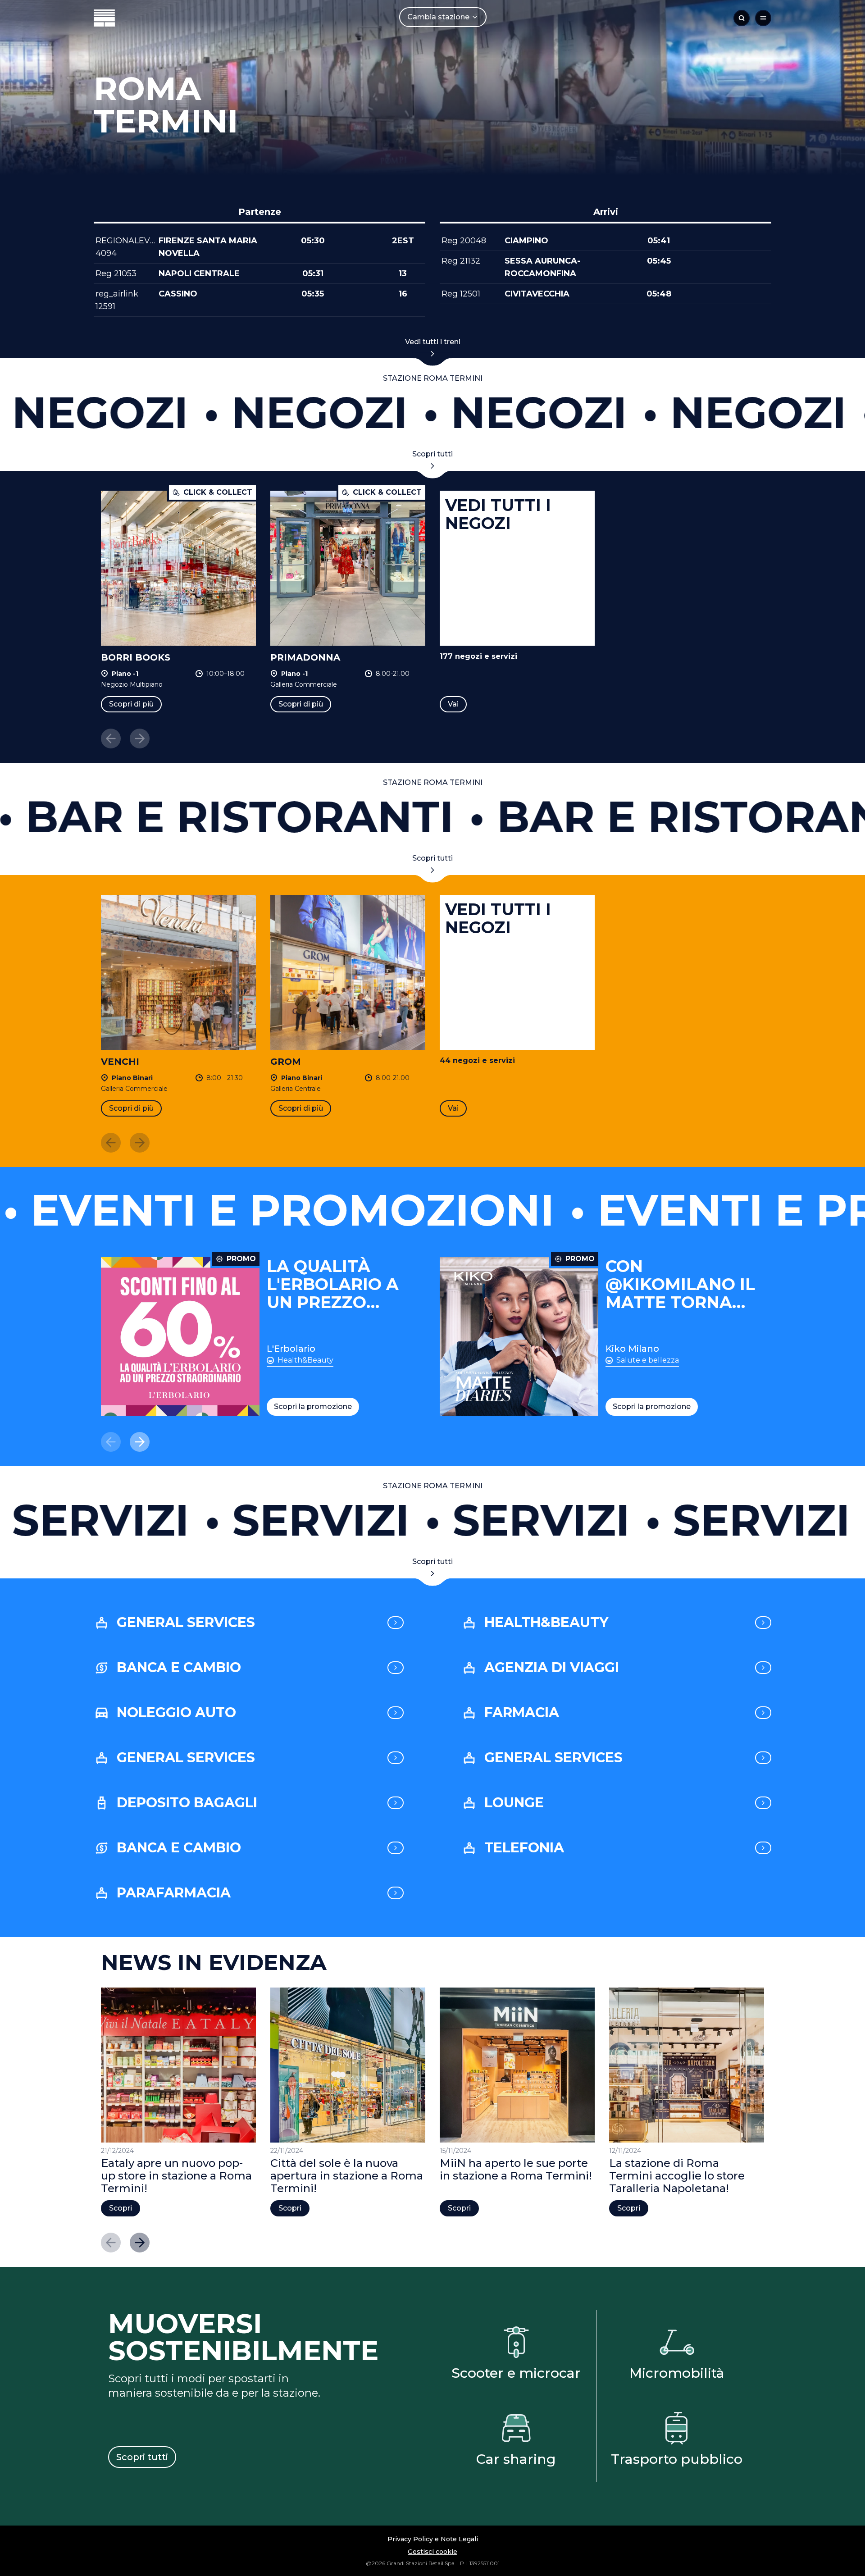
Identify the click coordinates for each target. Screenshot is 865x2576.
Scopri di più (131, 704)
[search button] (742, 18)
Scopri (121, 2208)
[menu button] (763, 18)
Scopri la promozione (313, 1407)
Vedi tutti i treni (433, 342)
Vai (453, 704)
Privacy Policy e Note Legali (433, 2539)
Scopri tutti (432, 454)
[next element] (140, 1442)
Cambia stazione (438, 17)
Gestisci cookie (432, 2552)
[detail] (396, 1623)
